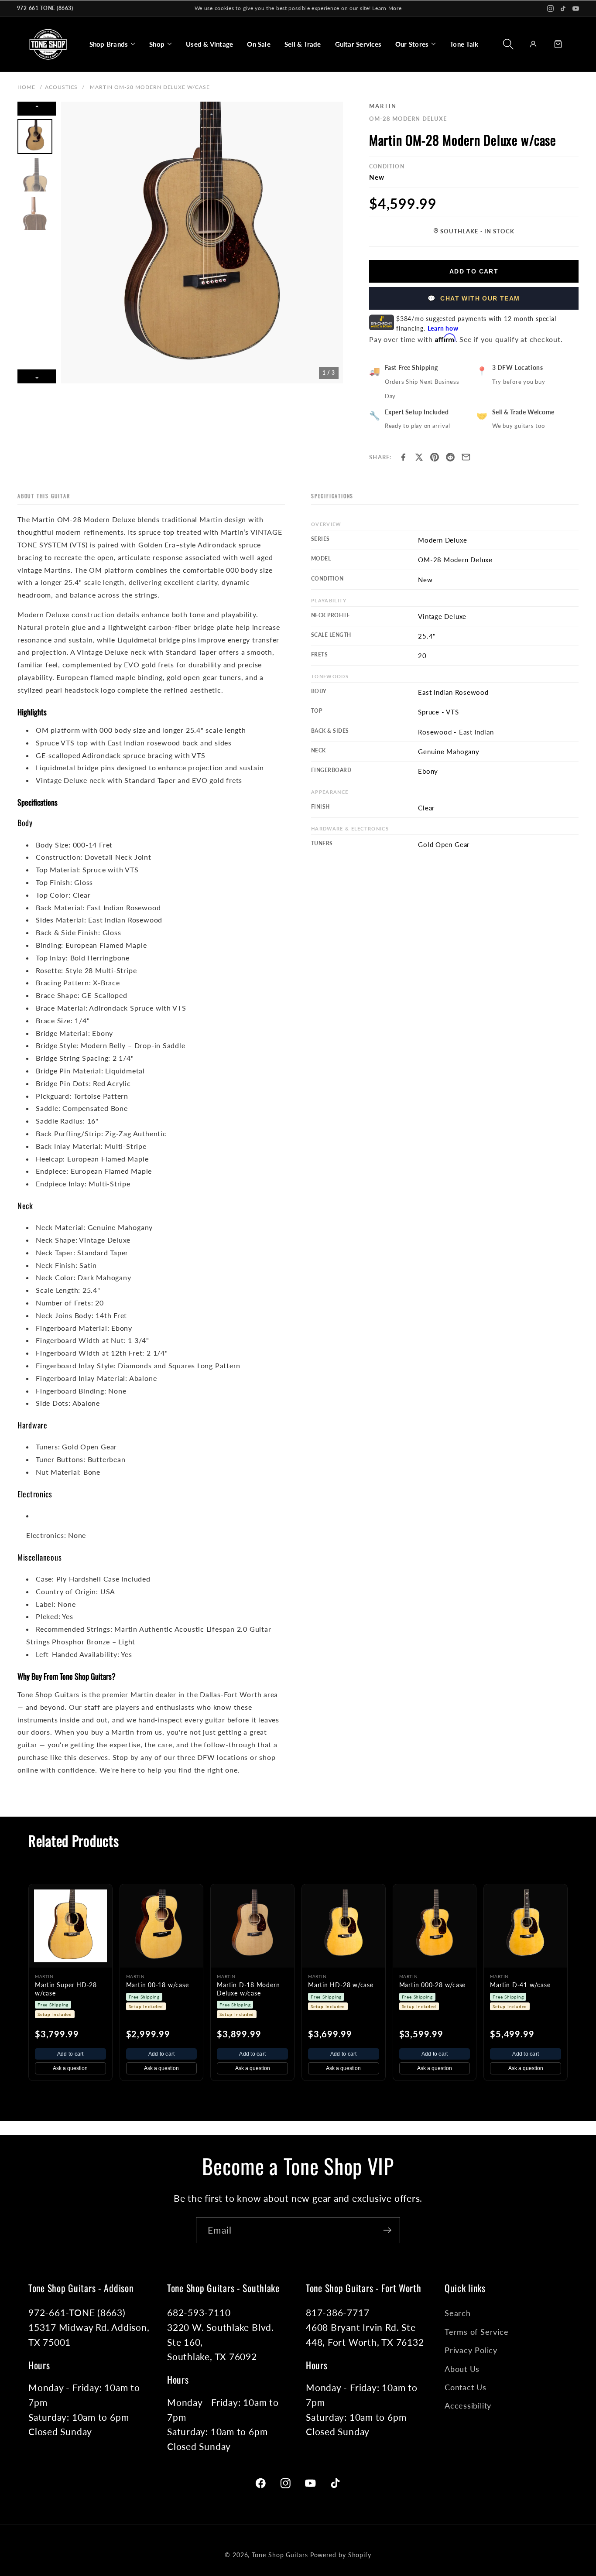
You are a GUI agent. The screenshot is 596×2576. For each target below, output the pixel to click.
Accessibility (468, 2405)
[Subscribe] (387, 2230)
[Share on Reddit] (450, 457)
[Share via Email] (466, 457)
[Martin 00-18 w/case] (162, 1926)
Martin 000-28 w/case (433, 1985)
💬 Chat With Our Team (474, 298)
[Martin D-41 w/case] (526, 1926)
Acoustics (62, 87)
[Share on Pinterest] (435, 457)
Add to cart (70, 2054)
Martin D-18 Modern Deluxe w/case (248, 1989)
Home (26, 87)
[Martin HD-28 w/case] (344, 1926)
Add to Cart (474, 271)
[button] (112, 44)
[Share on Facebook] (403, 457)
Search (458, 2313)
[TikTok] (563, 9)
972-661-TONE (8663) (45, 8)
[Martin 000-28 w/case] (435, 1926)
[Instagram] (550, 9)
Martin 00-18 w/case (158, 1985)
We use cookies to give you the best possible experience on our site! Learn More (298, 8)
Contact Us (466, 2387)
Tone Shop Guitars (280, 2555)
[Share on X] (419, 457)
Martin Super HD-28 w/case (66, 1989)
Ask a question (70, 2068)
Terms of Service (476, 2332)
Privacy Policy (471, 2350)
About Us (462, 2369)
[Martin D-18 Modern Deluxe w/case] (252, 1926)
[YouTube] (576, 9)
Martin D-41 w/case (520, 1985)
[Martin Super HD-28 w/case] (70, 1926)
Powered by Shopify (341, 2555)
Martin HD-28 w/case (341, 1985)
